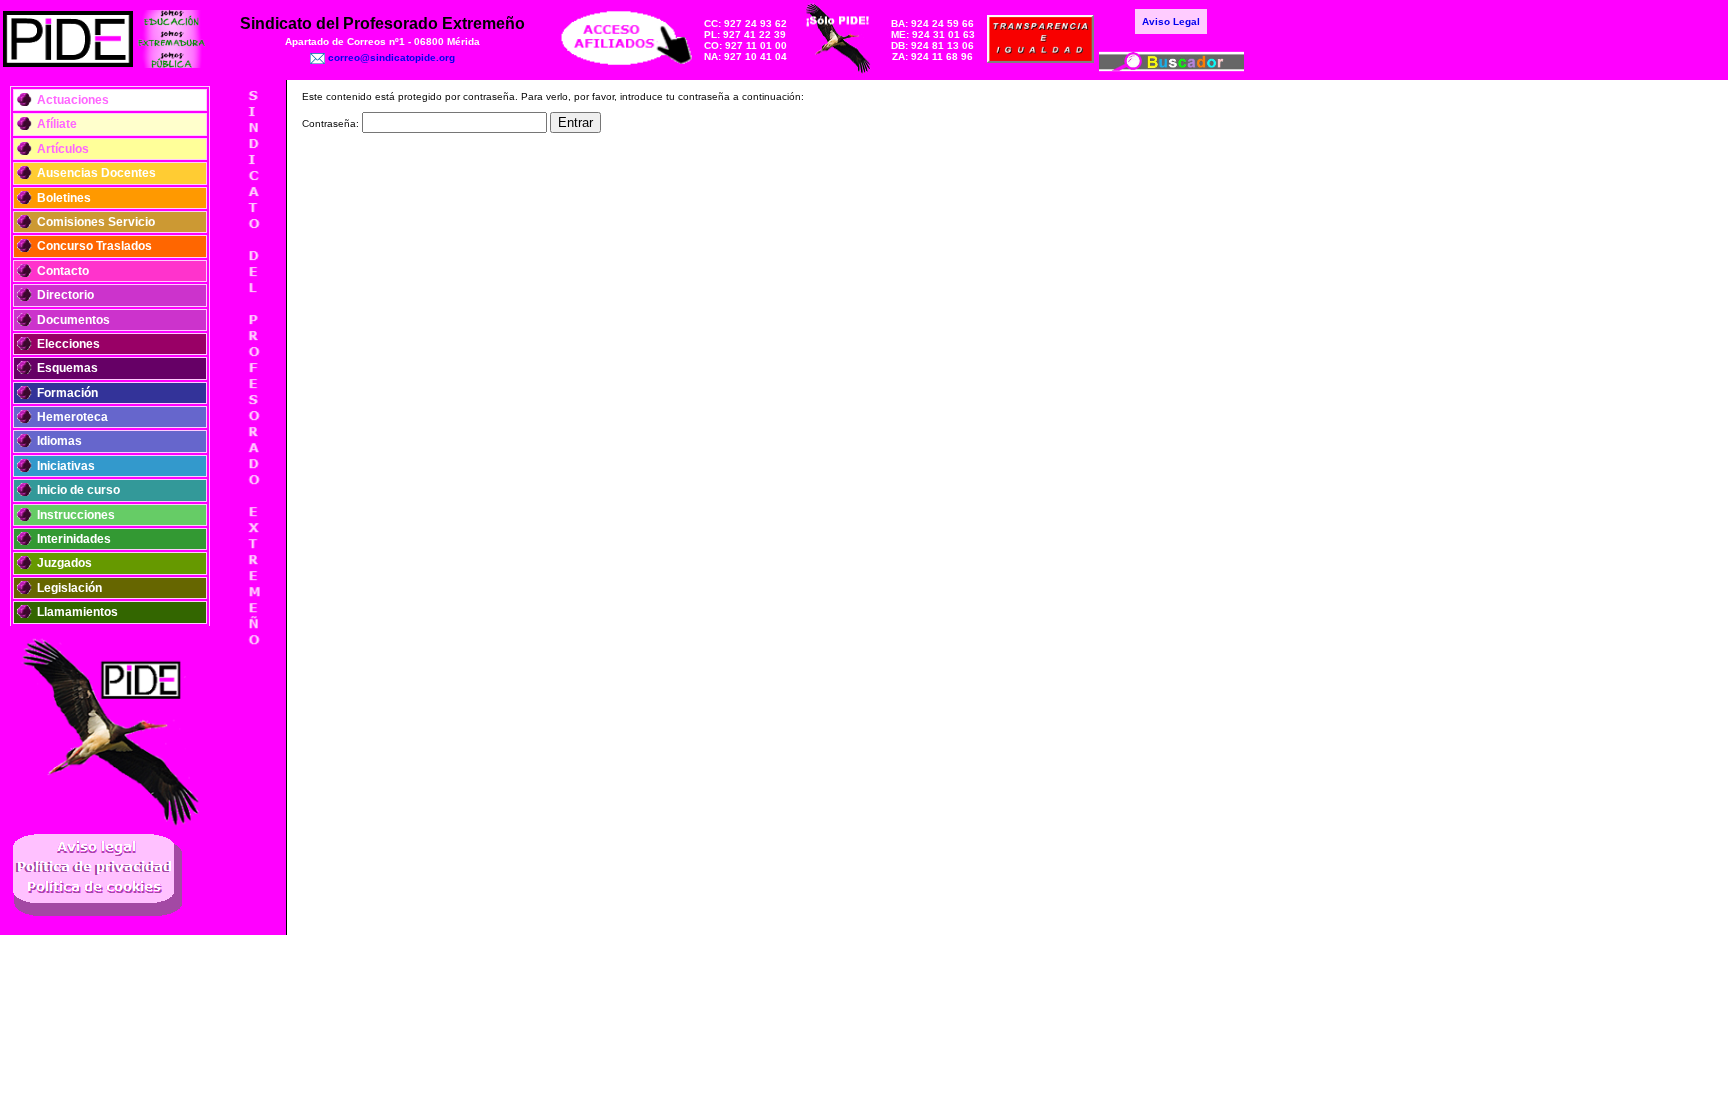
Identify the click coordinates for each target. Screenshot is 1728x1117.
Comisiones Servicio (96, 222)
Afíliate (57, 124)
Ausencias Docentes (96, 173)
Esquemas (67, 368)
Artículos (63, 149)
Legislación (69, 588)
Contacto (63, 271)
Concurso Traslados (94, 246)
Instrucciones (76, 515)
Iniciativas (66, 466)
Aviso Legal (1171, 21)
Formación (67, 393)
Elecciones (68, 344)
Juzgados (64, 563)
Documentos (73, 320)
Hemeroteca (72, 417)
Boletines (64, 198)
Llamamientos (77, 612)
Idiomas (59, 441)
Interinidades (74, 539)
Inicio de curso (78, 490)
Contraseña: (332, 123)
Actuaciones (73, 100)
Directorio (65, 295)
